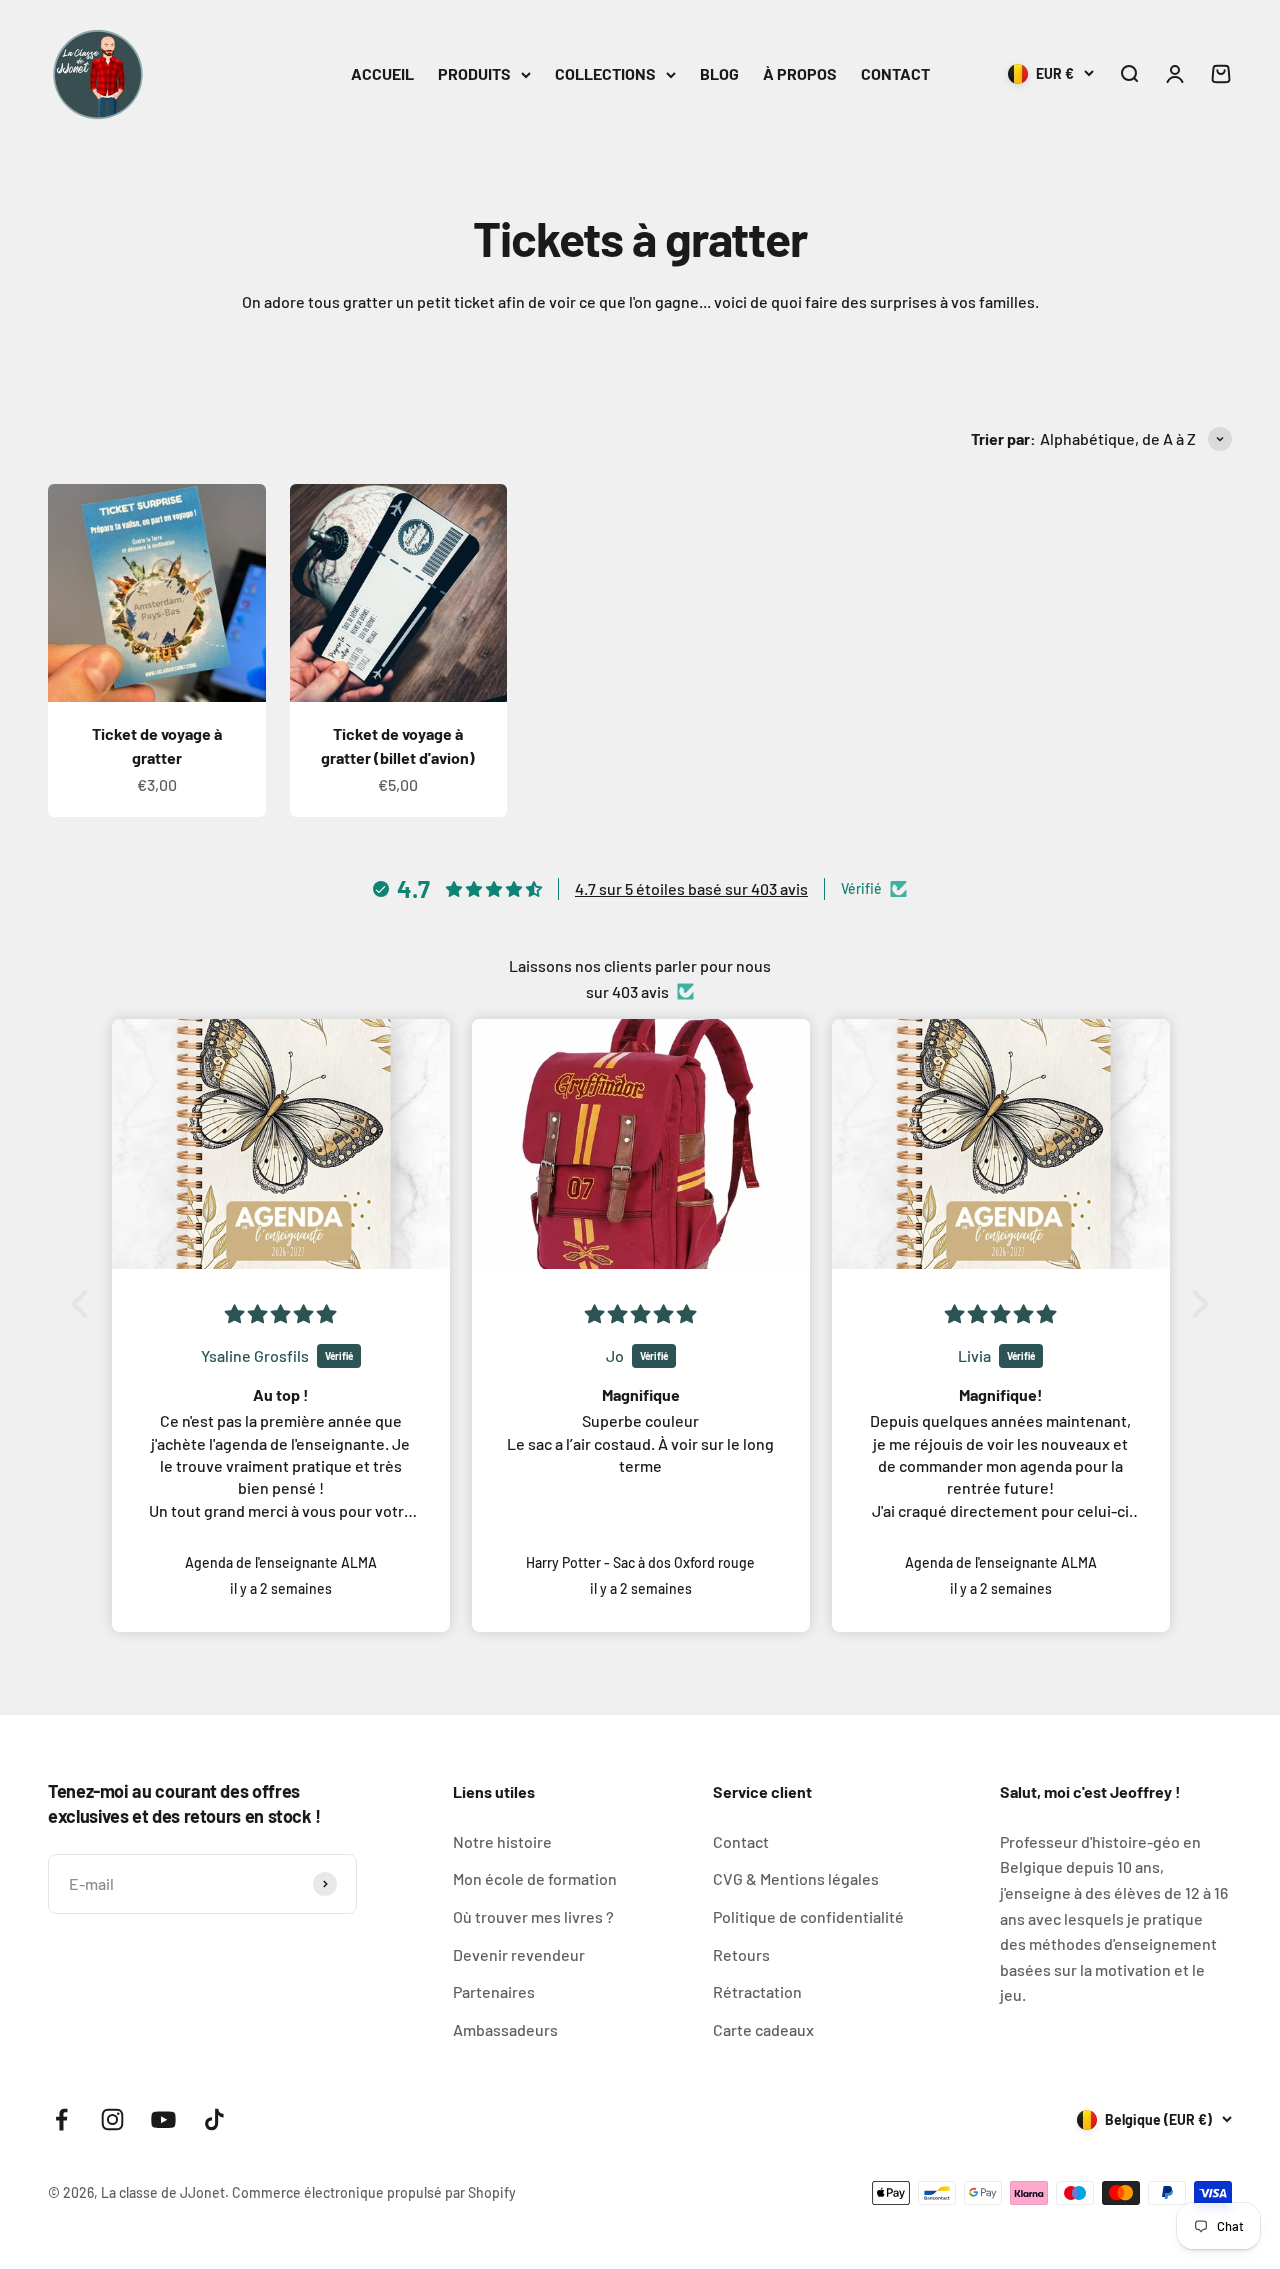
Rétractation (757, 1991)
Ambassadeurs (505, 2029)
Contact (741, 1841)
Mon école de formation (535, 1878)
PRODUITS (474, 73)
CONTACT (895, 73)
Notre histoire (502, 1841)
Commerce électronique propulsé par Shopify (374, 2192)
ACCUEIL (382, 73)
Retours (741, 1954)
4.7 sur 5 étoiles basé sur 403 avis (691, 888)
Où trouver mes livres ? (533, 1916)
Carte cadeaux (763, 2029)
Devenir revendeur (519, 1954)
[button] (85, 1303)
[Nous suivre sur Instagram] (112, 2119)
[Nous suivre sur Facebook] (61, 2119)
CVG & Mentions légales (796, 1878)
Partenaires (494, 1991)
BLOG (719, 73)
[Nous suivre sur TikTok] (214, 2119)
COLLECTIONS (605, 73)
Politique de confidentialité (808, 1916)
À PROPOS (800, 73)
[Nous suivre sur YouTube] (163, 2119)
